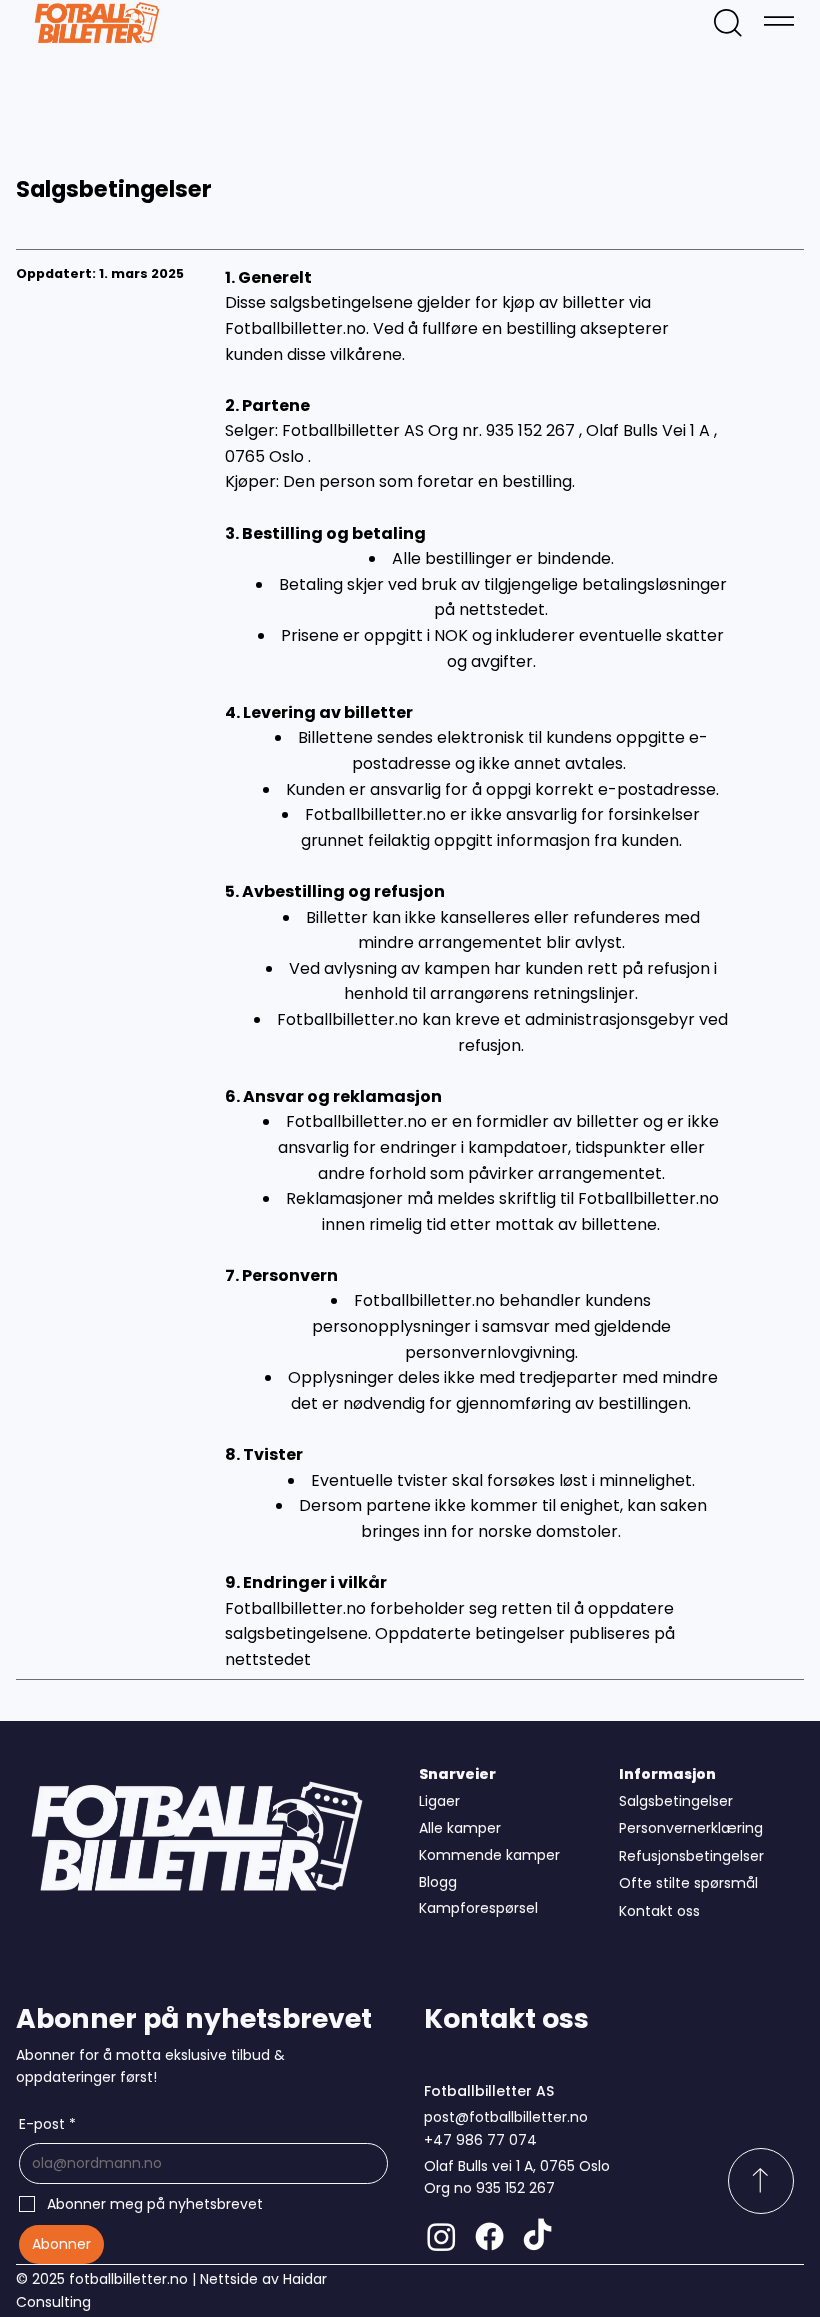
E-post (47, 2124)
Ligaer (439, 1801)
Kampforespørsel (478, 1908)
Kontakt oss (659, 1911)
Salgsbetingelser (676, 1801)
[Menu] (779, 21)
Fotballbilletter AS (489, 2091)
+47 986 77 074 (480, 2140)
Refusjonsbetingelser (691, 1856)
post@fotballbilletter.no (506, 2117)
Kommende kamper (489, 1855)
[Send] (761, 2181)
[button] (728, 23)
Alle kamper (460, 1828)
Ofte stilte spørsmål (688, 1883)
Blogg (438, 1882)
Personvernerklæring (691, 1828)
